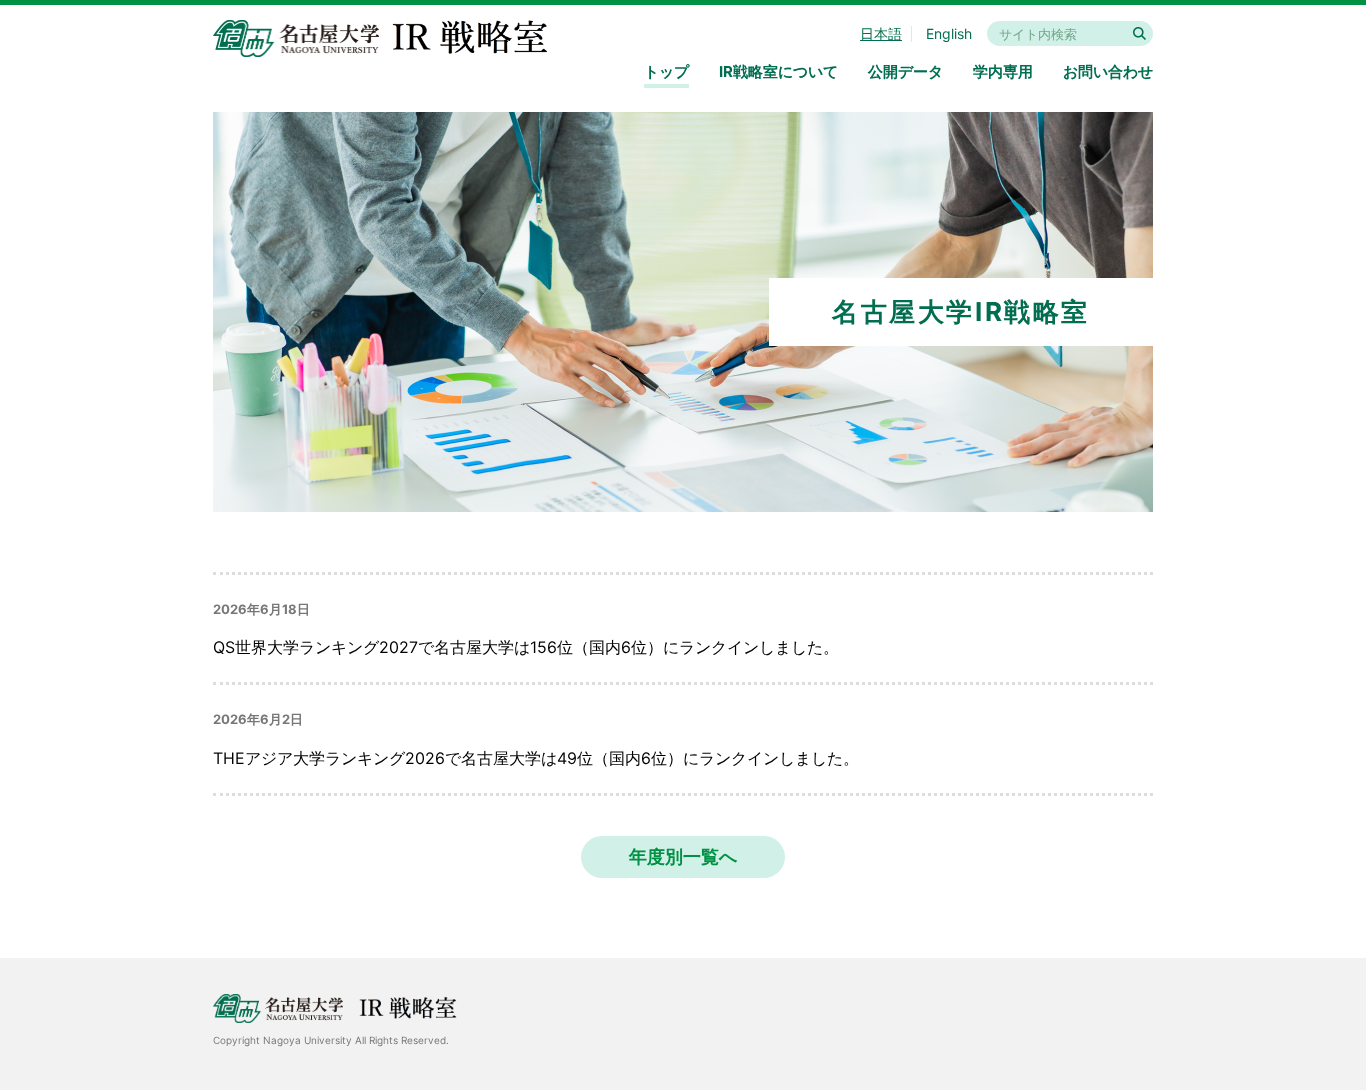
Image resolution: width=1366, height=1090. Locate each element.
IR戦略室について (778, 71)
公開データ (905, 71)
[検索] (1139, 34)
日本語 (881, 33)
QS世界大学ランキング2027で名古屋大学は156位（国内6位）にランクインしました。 (526, 647)
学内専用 (1003, 71)
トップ (666, 71)
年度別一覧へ (683, 856)
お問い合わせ (1108, 71)
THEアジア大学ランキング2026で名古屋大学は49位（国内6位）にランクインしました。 (536, 758)
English (949, 33)
